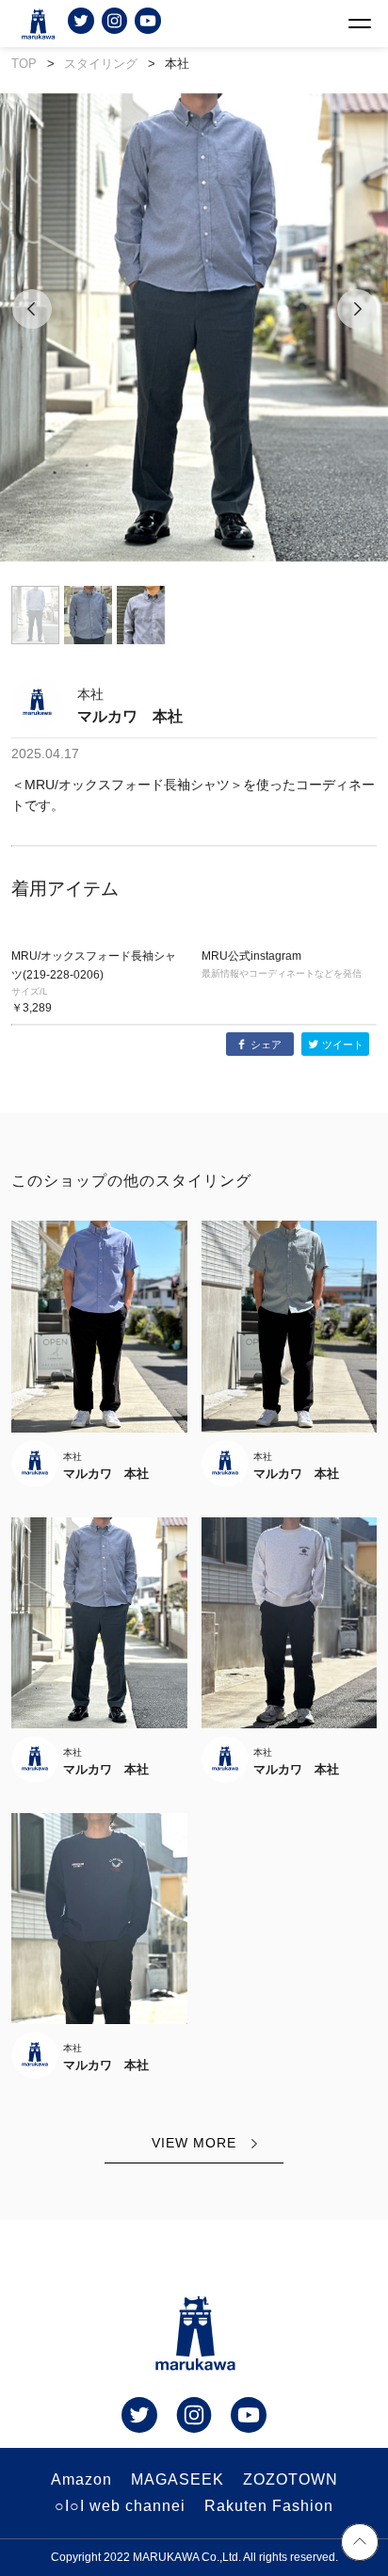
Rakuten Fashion (269, 2506)
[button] (32, 331)
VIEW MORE (194, 2143)
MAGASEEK (178, 2479)
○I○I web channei (120, 2506)
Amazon (81, 2479)
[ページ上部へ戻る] (360, 2545)
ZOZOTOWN (291, 2479)
